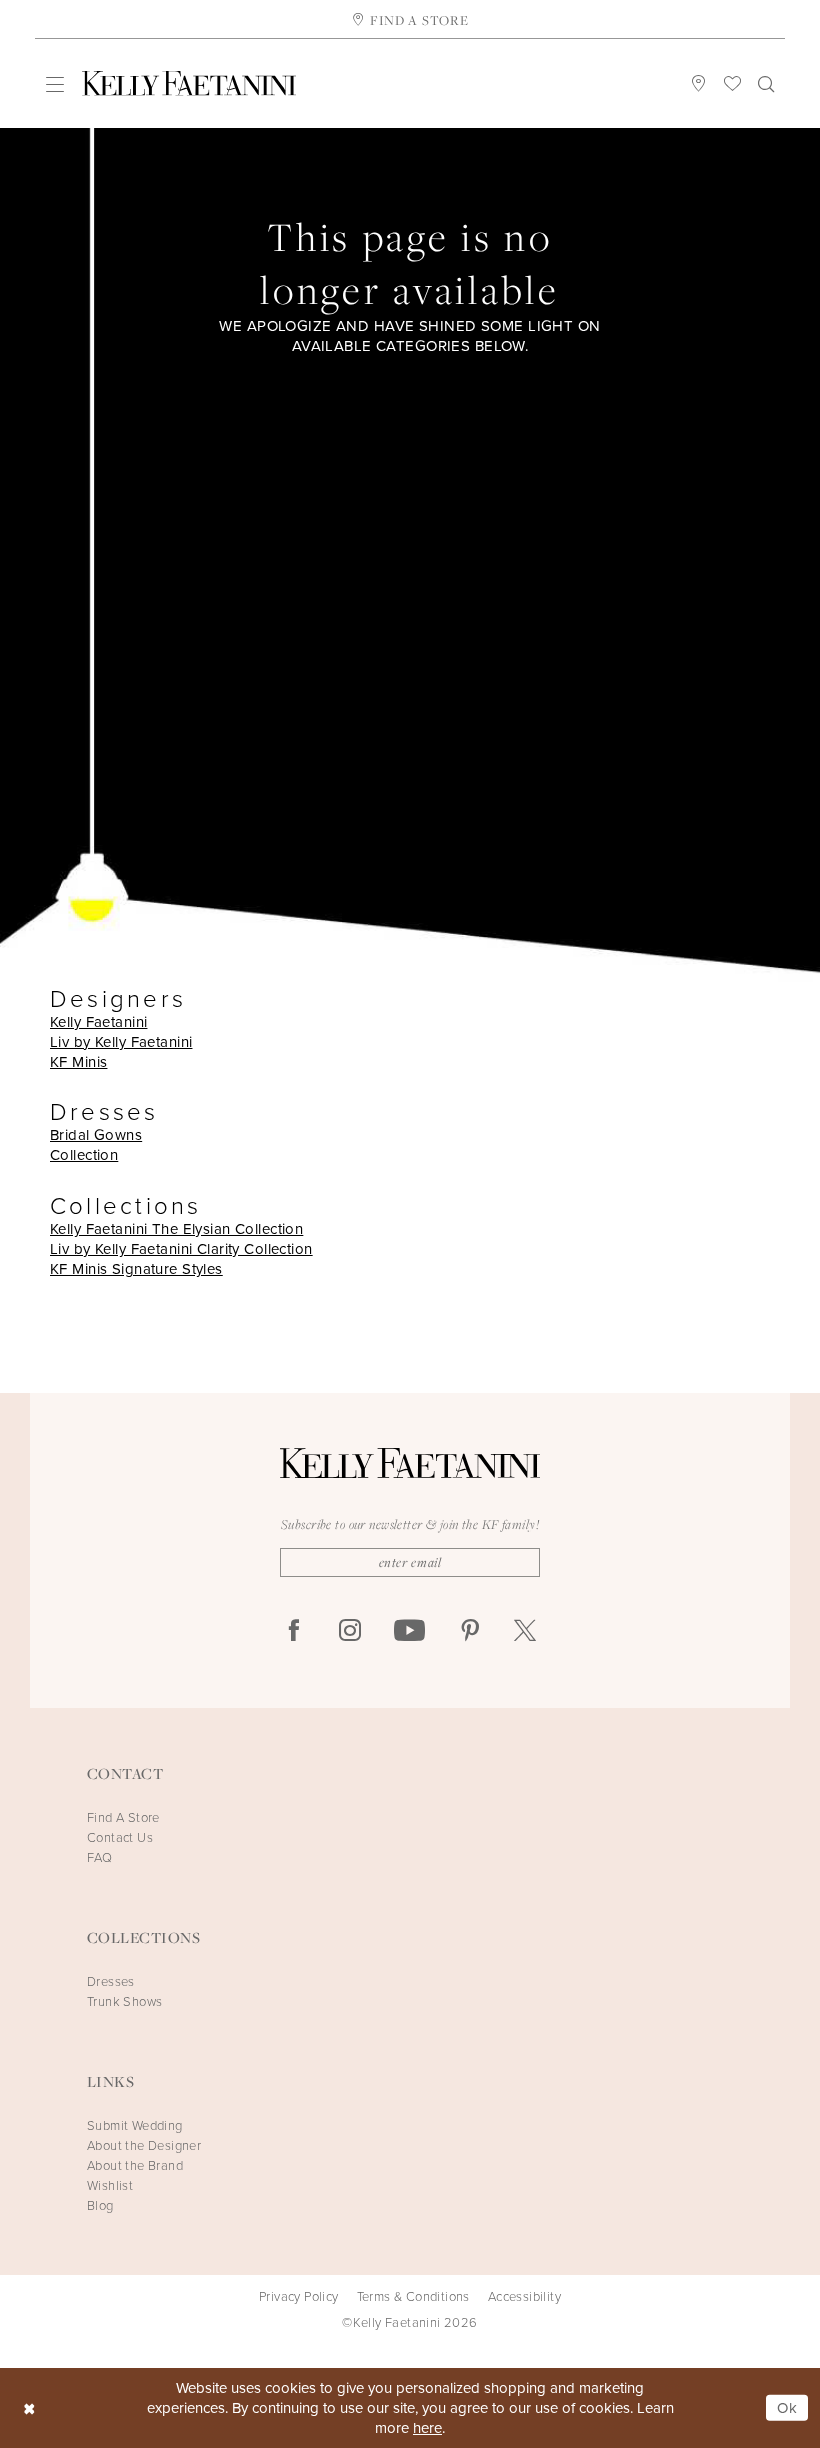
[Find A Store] (699, 83)
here (427, 2427)
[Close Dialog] (29, 2407)
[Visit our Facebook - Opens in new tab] (294, 1631)
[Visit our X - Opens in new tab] (525, 1631)
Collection (84, 1154)
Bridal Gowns (96, 1134)
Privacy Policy (299, 2296)
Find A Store (123, 1817)
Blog (100, 2205)
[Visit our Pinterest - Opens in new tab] (470, 1631)
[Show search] (766, 83)
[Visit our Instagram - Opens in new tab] (350, 1631)
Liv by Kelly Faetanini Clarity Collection (181, 1248)
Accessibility (524, 2296)
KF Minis (78, 1061)
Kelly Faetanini (98, 1021)
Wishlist (110, 2185)
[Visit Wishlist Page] (733, 83)
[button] (55, 83)
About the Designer (144, 2145)
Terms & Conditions (413, 2296)
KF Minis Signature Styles (136, 1268)
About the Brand (135, 2165)
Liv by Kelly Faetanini (121, 1041)
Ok (787, 2407)
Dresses (111, 1981)
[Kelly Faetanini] (189, 83)
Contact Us (120, 1837)
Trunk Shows (124, 2001)
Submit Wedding (135, 2125)
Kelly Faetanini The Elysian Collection (176, 1228)
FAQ (99, 1857)
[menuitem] (55, 83)
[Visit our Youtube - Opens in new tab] (409, 1631)
